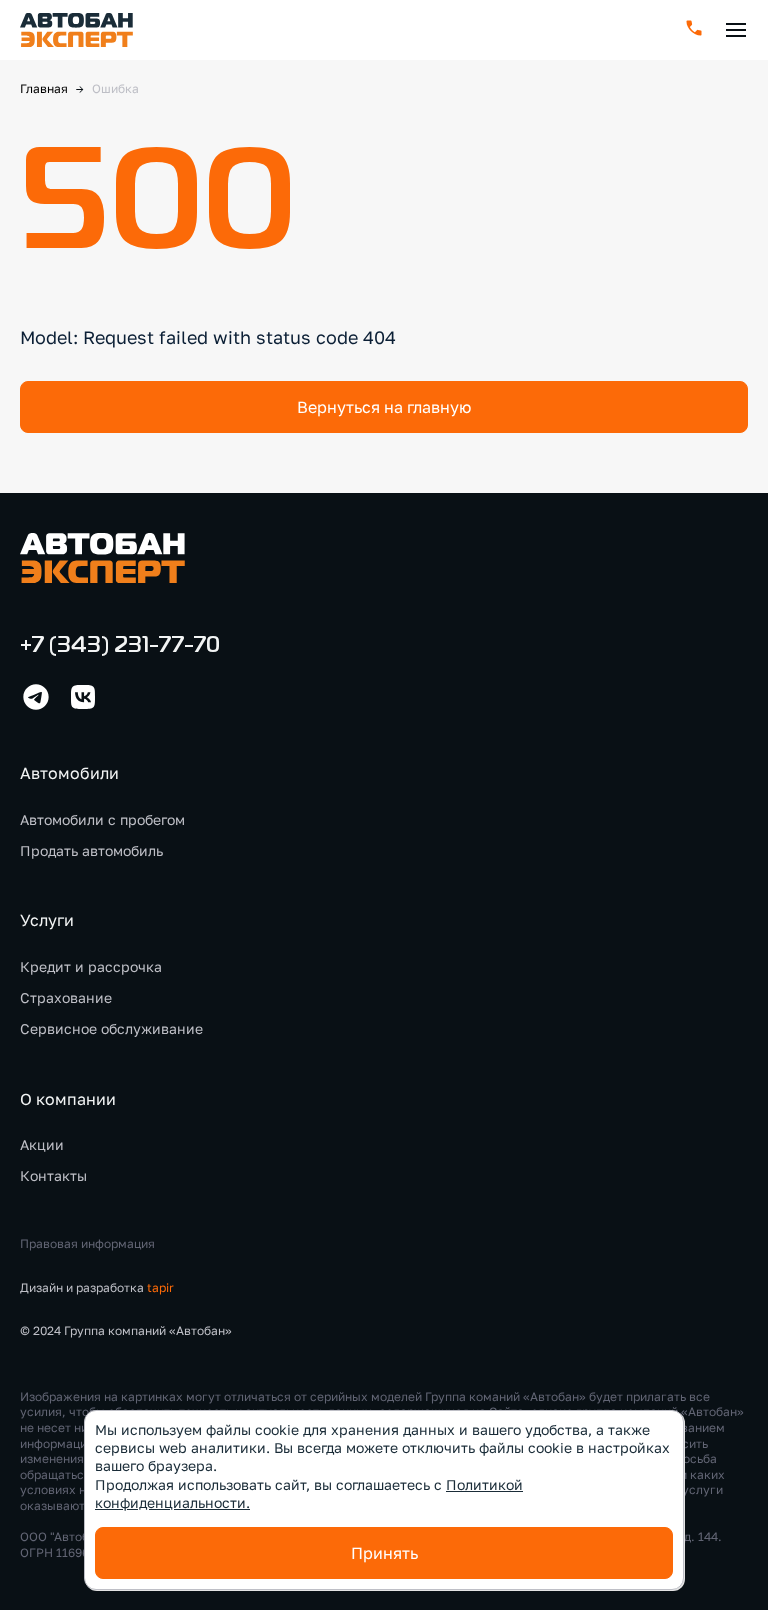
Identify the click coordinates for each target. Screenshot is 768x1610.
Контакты (53, 1175)
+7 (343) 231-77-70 (120, 646)
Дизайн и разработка (97, 1287)
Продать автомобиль (91, 850)
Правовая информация (87, 1243)
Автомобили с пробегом (102, 819)
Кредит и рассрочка (91, 966)
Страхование (66, 997)
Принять (384, 1553)
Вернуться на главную (384, 407)
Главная (44, 88)
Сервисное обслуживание (111, 1028)
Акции (42, 1144)
